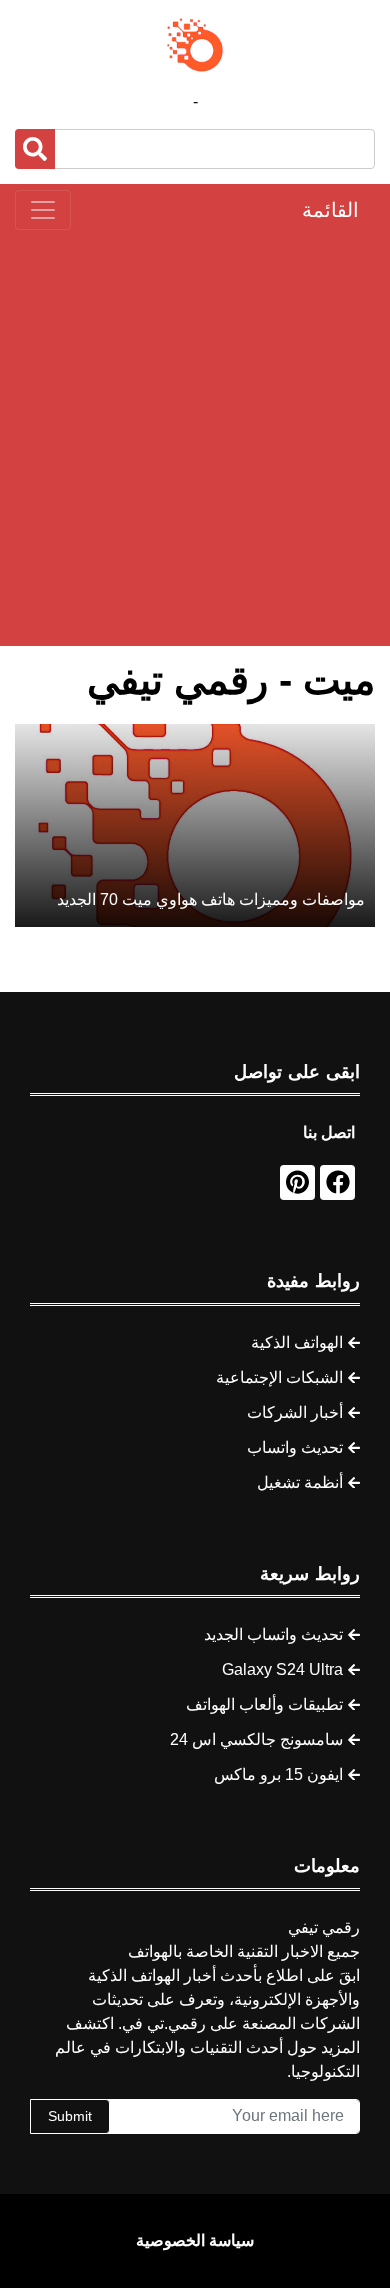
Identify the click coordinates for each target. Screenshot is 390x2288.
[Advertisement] (195, 438)
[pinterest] (297, 1182)
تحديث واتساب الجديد (273, 1634)
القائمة (330, 210)
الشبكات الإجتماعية (279, 1377)
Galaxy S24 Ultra (282, 1669)
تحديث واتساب (295, 1447)
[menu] (43, 210)
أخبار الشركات (295, 1412)
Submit (70, 2116)
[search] (35, 149)
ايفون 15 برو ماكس (278, 1774)
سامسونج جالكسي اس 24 (256, 1739)
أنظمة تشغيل (300, 1482)
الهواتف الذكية (297, 1342)
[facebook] (337, 1182)
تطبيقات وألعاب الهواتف (264, 1704)
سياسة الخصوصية (195, 2240)
